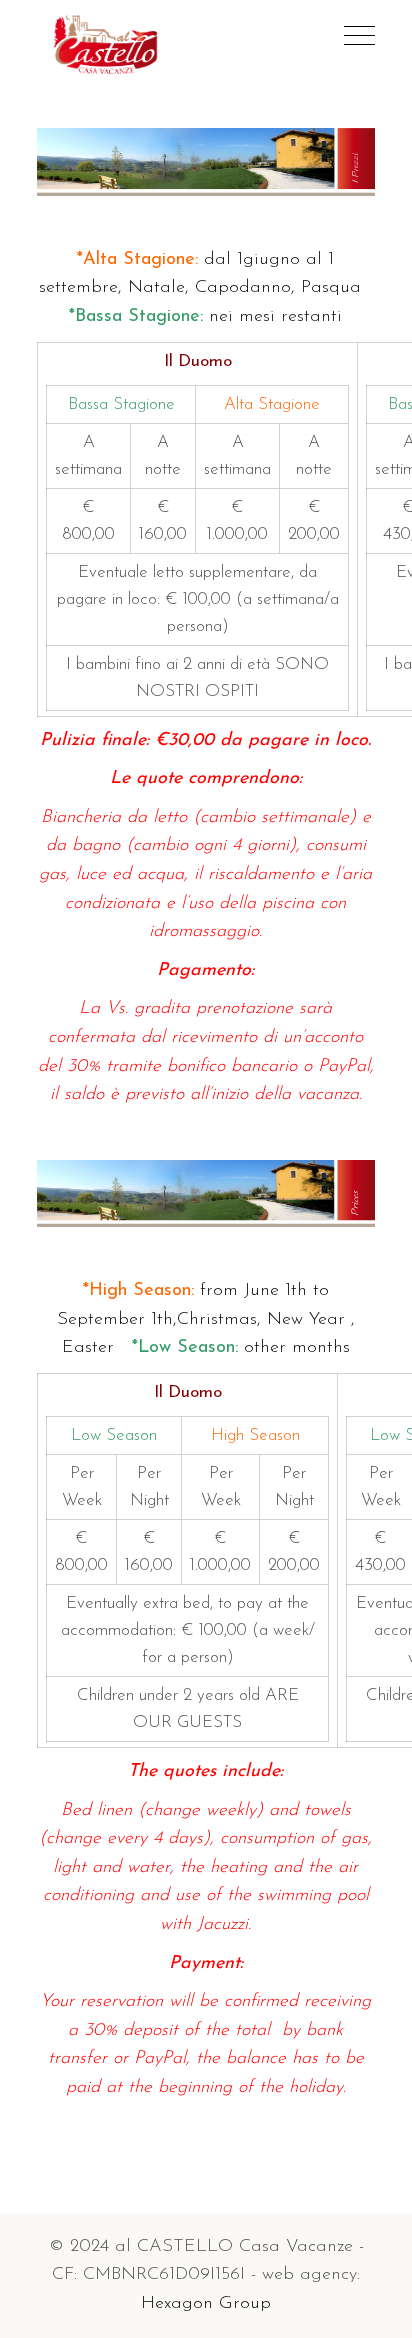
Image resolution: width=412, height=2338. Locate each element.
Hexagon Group (206, 2304)
